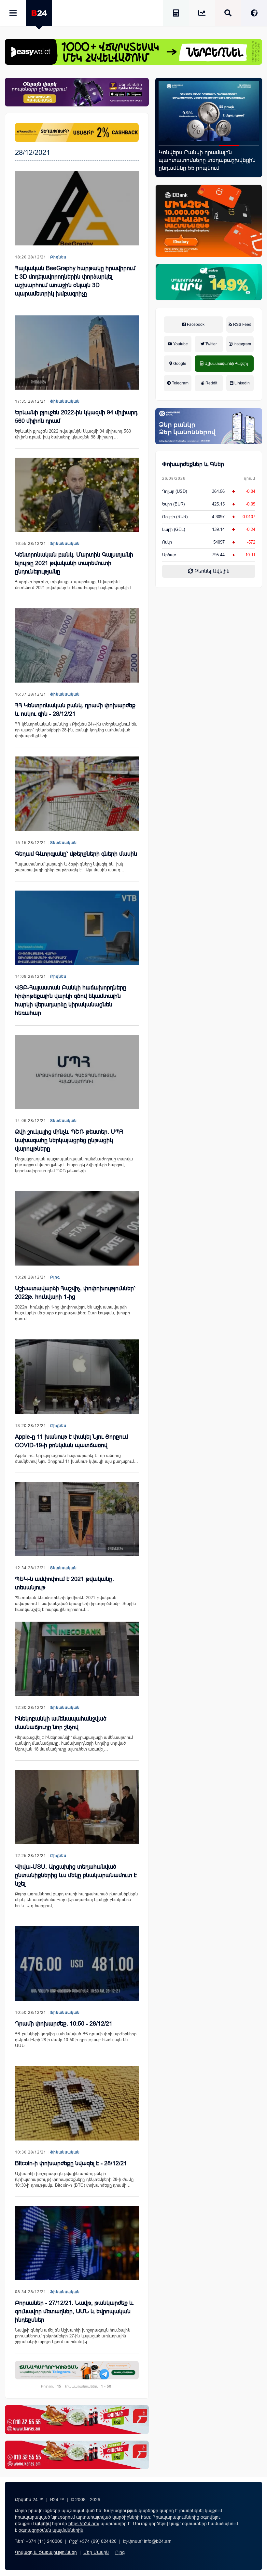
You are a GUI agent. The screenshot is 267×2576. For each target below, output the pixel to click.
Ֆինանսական (65, 401)
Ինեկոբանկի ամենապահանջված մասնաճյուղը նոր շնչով (61, 1723)
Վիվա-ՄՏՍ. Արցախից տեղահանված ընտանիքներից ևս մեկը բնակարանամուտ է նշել (76, 1875)
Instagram (242, 344)
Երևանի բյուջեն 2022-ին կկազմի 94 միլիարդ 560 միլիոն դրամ (76, 417)
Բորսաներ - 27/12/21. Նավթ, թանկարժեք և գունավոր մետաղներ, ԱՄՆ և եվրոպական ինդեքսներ (74, 2311)
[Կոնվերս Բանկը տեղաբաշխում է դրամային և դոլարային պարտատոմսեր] (209, 111)
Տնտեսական (63, 843)
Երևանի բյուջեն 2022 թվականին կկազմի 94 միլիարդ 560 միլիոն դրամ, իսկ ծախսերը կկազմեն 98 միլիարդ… (73, 434)
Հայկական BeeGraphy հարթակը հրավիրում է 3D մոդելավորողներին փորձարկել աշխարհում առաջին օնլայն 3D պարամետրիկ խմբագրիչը (75, 281)
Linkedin (242, 383)
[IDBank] (209, 221)
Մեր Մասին (96, 2552)
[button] (169, 145)
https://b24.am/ (84, 2524)
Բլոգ (55, 1277)
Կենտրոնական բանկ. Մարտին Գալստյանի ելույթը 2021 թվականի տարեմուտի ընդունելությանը (74, 563)
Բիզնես (58, 257)
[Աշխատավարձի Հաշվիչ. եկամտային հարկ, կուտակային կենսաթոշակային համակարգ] (176, 14)
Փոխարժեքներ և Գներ (193, 464)
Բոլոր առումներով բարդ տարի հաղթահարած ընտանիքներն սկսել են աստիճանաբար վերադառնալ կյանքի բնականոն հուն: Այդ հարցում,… (76, 1900)
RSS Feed (242, 325)
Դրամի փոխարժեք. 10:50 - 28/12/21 (64, 2024)
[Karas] (77, 2419)
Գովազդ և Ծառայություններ (46, 2552)
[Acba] (209, 282)
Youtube (180, 344)
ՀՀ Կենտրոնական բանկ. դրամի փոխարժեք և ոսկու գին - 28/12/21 (75, 710)
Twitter (211, 344)
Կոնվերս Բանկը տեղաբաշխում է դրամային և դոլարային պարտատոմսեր (204, 160)
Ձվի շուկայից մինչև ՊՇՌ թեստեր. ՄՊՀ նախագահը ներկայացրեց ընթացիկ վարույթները (69, 1140)
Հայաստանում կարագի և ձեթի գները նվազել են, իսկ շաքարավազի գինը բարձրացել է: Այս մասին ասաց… (70, 867)
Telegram (180, 383)
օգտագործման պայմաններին (51, 2530)
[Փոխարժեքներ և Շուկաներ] (202, 14)
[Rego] (77, 2370)
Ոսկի (167, 542)
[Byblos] (77, 92)
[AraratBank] (77, 132)
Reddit (211, 383)
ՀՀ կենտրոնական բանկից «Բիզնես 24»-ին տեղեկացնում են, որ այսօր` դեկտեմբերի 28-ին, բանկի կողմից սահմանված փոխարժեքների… (76, 730)
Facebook (195, 325)
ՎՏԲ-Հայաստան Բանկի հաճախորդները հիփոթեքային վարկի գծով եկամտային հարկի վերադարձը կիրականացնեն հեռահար (71, 1000)
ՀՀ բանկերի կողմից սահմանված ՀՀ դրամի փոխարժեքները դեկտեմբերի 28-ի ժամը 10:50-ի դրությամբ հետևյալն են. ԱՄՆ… (76, 2040)
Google (179, 364)
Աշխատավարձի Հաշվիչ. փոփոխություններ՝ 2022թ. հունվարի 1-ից (75, 1293)
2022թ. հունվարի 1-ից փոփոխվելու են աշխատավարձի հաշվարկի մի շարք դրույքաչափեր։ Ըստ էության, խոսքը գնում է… (72, 1313)
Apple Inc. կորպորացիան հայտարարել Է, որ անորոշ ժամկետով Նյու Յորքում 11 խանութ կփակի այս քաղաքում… (77, 1458)
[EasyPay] (133, 52)
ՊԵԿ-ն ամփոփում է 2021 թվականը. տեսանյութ (64, 1583)
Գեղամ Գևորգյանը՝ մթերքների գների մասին (76, 854)
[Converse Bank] (209, 426)
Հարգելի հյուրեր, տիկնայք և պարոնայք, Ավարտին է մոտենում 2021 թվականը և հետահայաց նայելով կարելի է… (76, 585)
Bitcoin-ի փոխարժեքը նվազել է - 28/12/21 (71, 2163)
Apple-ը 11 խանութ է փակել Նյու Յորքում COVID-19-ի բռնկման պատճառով (71, 1441)
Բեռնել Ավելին (211, 571)
